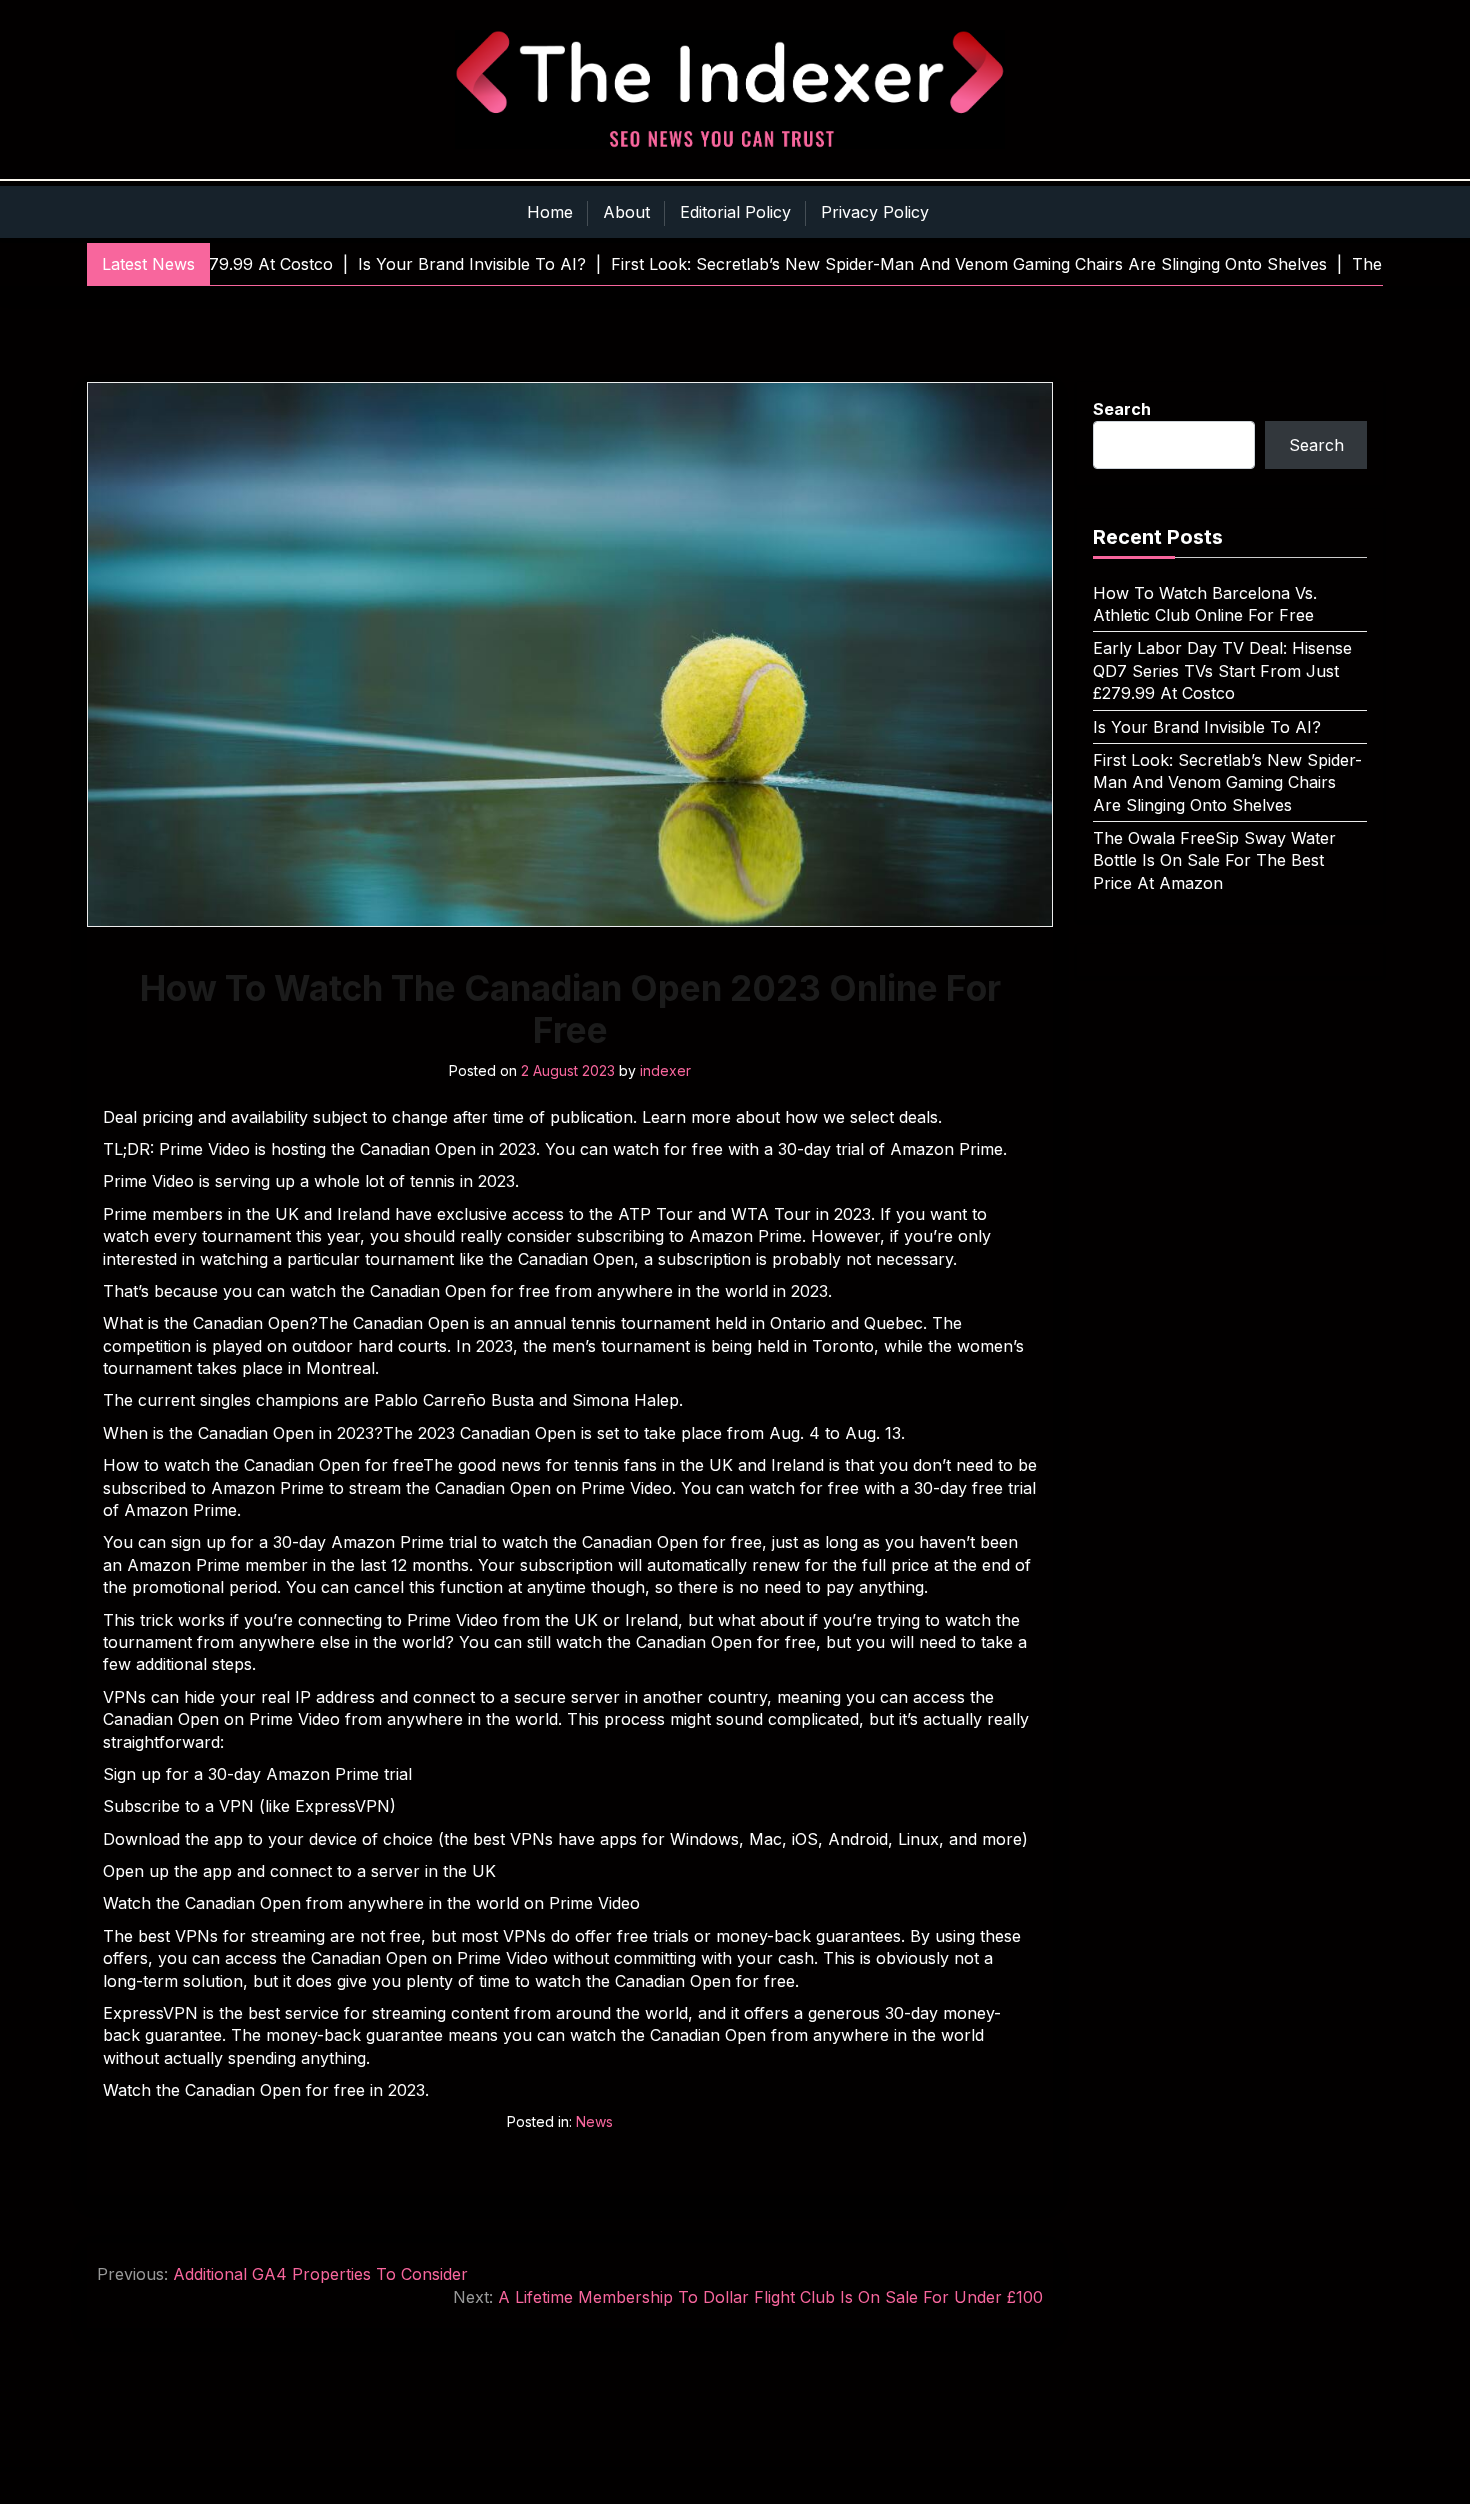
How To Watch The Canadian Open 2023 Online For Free (570, 1009)
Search (1122, 409)
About (626, 212)
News (594, 2121)
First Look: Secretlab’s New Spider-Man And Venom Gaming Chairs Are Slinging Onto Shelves (1227, 782)
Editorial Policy (735, 212)
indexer (665, 1070)
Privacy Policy (875, 212)
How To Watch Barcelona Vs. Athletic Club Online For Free (1205, 604)
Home (550, 212)
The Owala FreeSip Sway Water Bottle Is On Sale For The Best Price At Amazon (1214, 860)
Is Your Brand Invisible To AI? (1207, 727)
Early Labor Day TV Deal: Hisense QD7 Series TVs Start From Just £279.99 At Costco (1222, 670)
